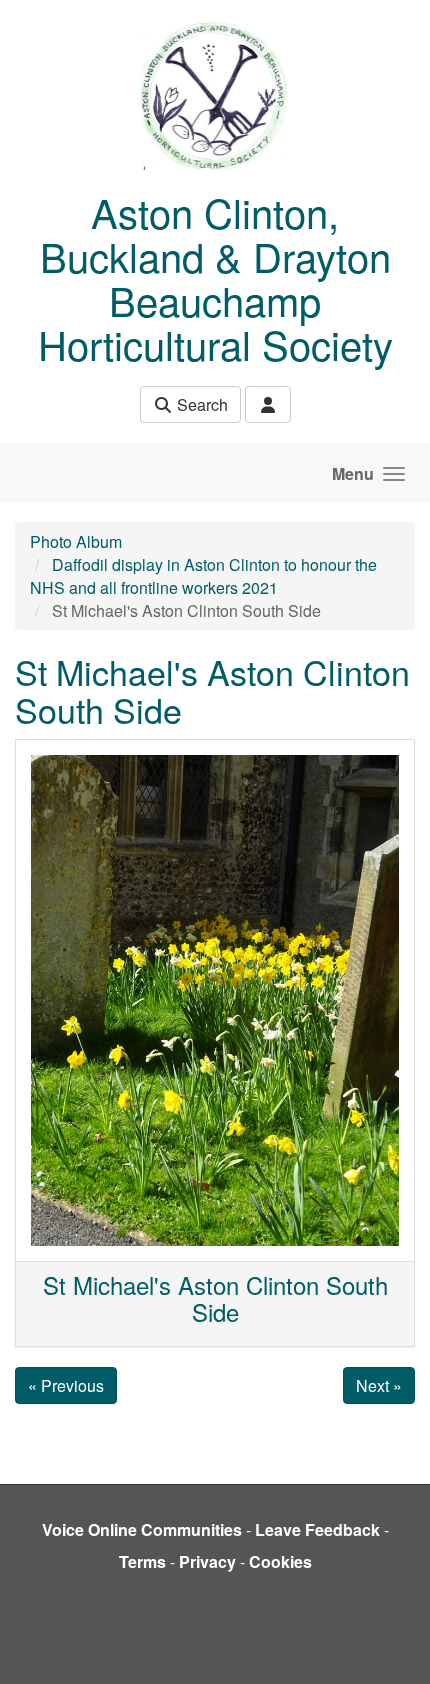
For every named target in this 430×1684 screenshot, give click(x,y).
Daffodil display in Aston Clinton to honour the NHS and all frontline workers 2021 (203, 576)
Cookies (280, 1561)
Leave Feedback (317, 1529)
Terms (142, 1561)
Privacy (207, 1561)
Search (200, 404)
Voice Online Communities (142, 1529)
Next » (379, 1385)
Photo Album (76, 541)
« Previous (66, 1385)
